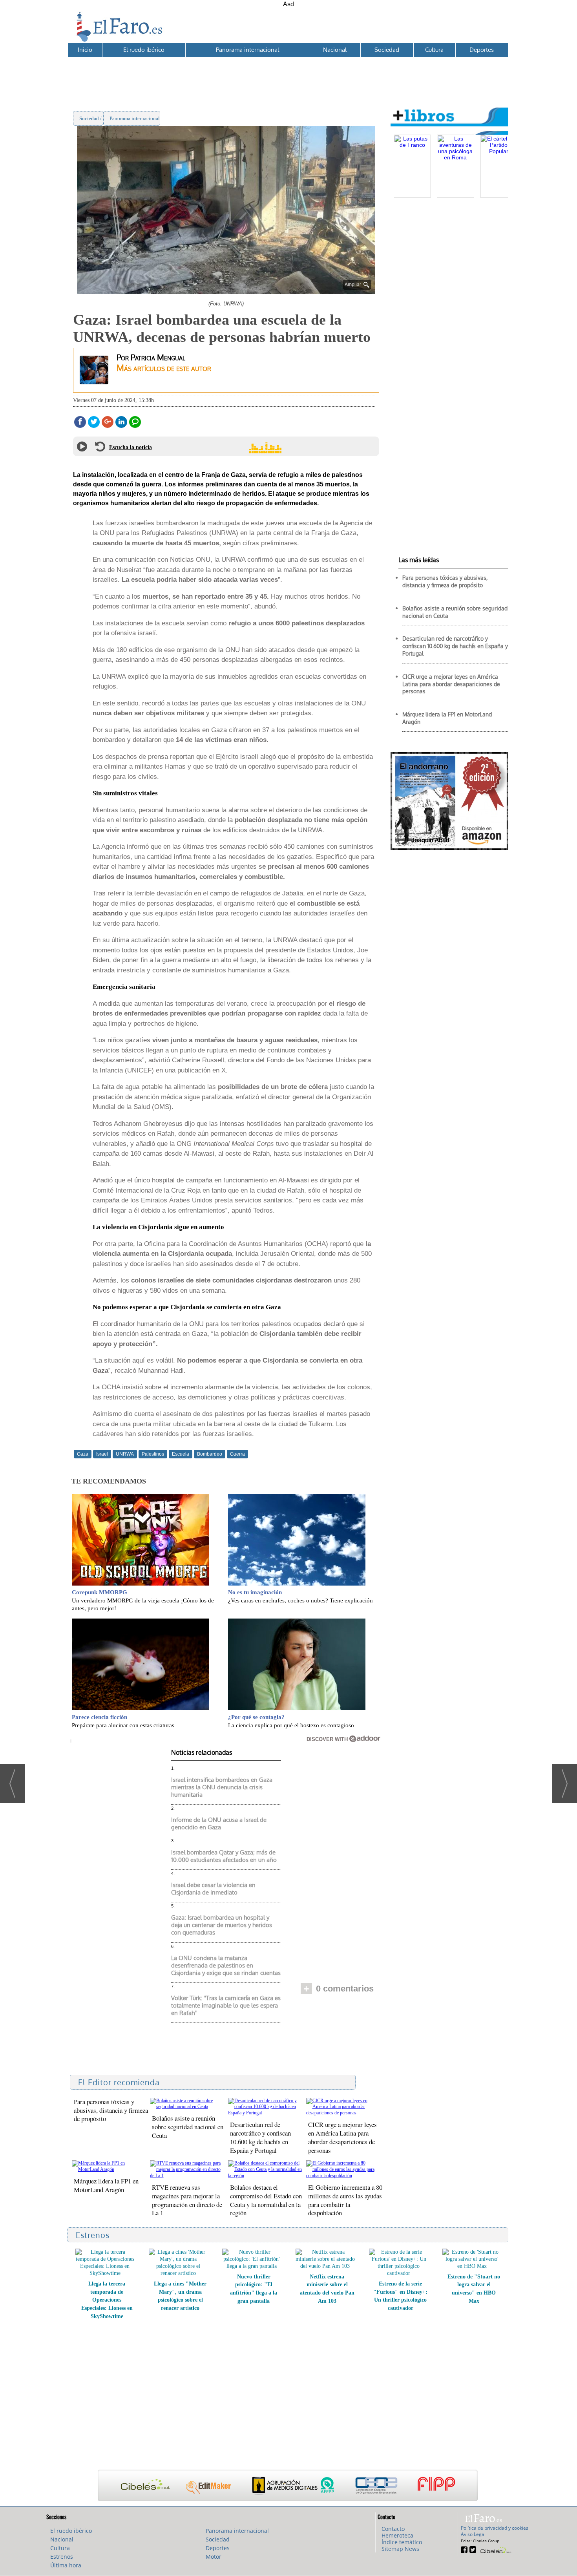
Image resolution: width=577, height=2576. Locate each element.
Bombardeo (210, 1454)
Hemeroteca (397, 2535)
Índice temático (402, 2542)
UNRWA (125, 1454)
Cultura (434, 50)
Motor (214, 2557)
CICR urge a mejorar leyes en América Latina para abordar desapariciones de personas (342, 2137)
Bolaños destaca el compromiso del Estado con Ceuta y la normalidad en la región (266, 2200)
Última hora (66, 2565)
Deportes (482, 50)
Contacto (393, 2529)
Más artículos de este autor (164, 368)
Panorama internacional (247, 50)
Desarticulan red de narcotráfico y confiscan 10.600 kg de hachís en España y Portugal (260, 2137)
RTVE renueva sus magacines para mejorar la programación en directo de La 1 (187, 2200)
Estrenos (62, 2557)
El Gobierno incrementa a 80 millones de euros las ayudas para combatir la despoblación (345, 2200)
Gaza (83, 1454)
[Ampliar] (226, 291)
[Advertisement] (288, 75)
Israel (102, 1454)
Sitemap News (400, 2549)
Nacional (335, 50)
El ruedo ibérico (144, 50)
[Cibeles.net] (288, 2486)
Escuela (181, 1454)
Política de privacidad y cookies (495, 2528)
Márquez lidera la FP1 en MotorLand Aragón (106, 2185)
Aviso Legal (473, 2534)
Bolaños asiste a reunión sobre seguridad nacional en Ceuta (188, 2127)
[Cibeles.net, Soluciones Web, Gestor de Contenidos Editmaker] (495, 2549)
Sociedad (387, 50)
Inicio (85, 50)
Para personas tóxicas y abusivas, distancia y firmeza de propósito (111, 2110)
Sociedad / (91, 118)
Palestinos (153, 1454)
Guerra (237, 1454)
